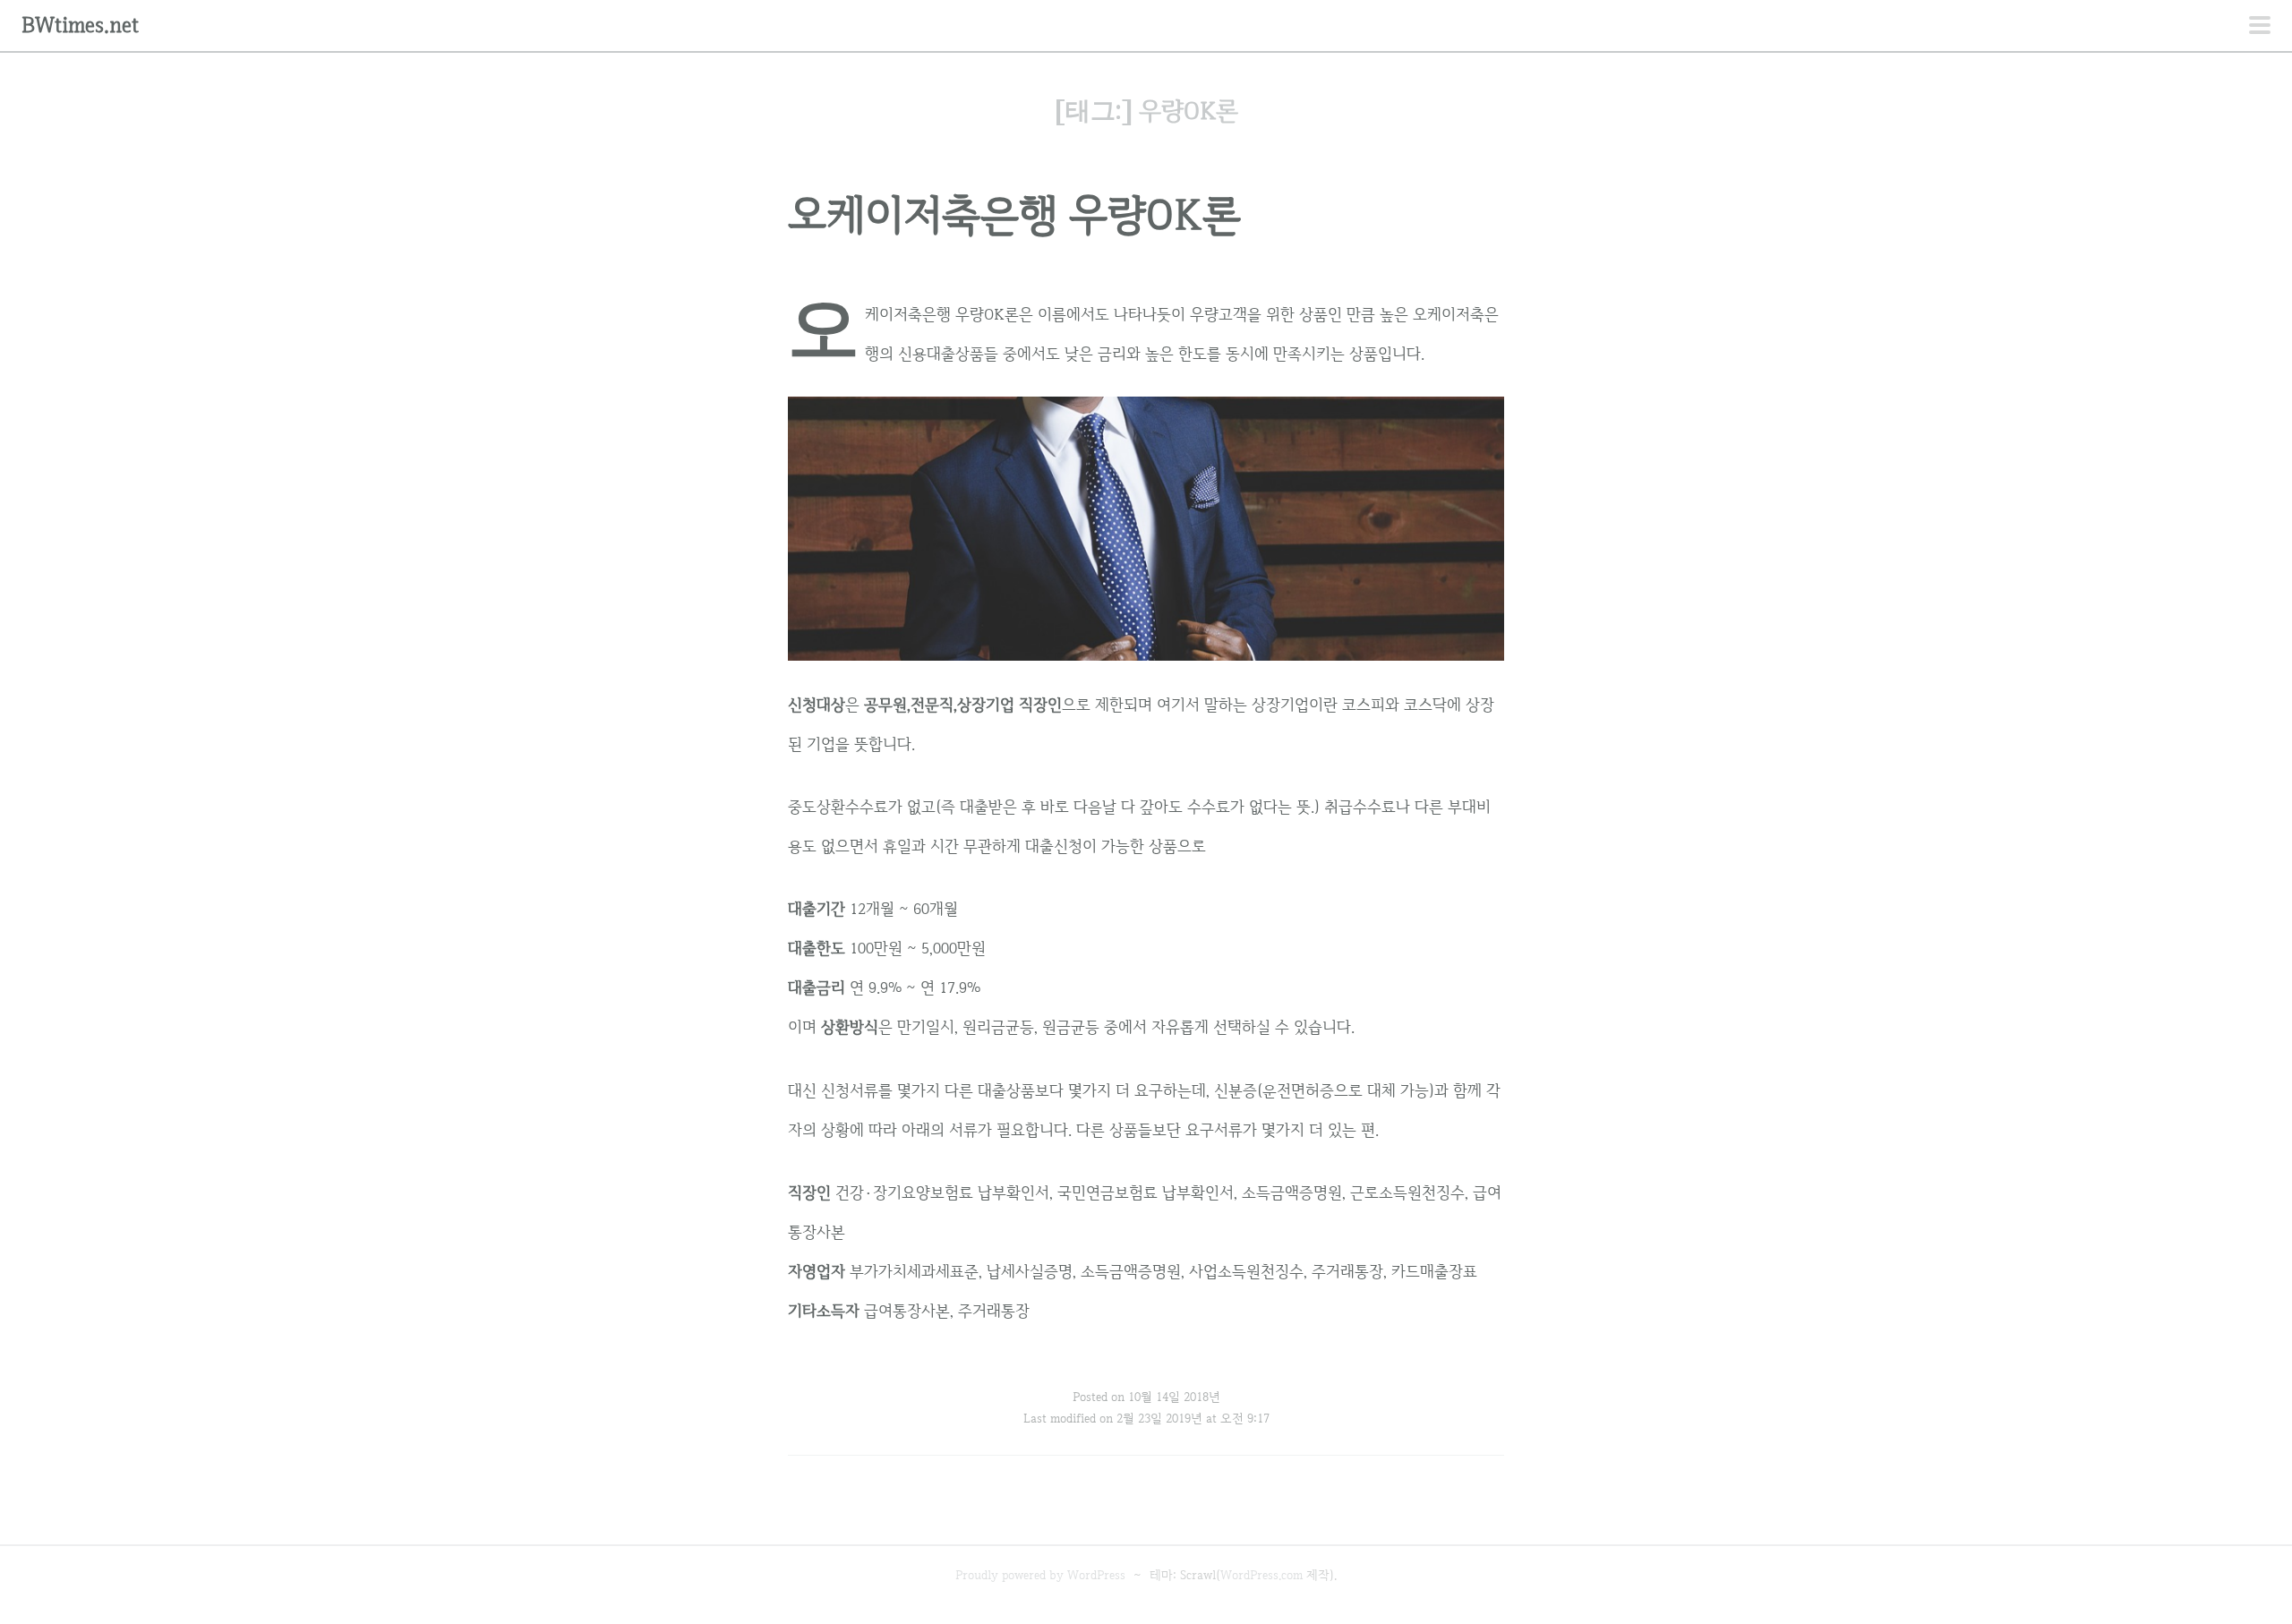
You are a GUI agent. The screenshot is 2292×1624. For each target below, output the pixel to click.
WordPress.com (1261, 1575)
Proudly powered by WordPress (1040, 1575)
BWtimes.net (80, 25)
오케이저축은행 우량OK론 (1014, 214)
